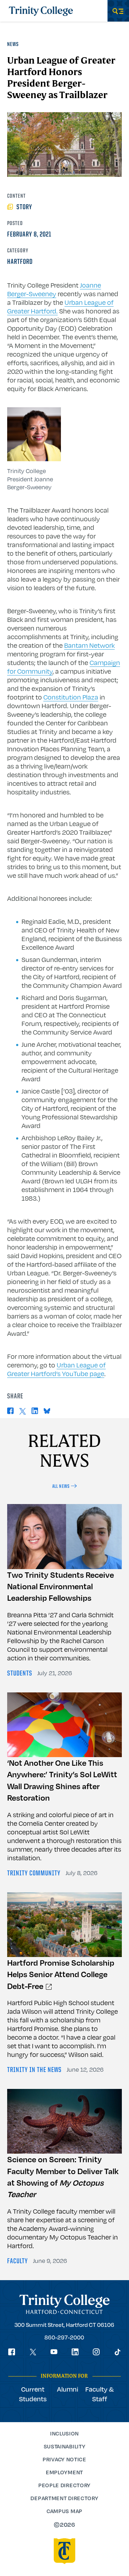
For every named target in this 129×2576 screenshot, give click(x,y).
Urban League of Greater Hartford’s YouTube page (56, 1369)
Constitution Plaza (71, 697)
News (13, 45)
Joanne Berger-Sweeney (54, 289)
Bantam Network (89, 645)
